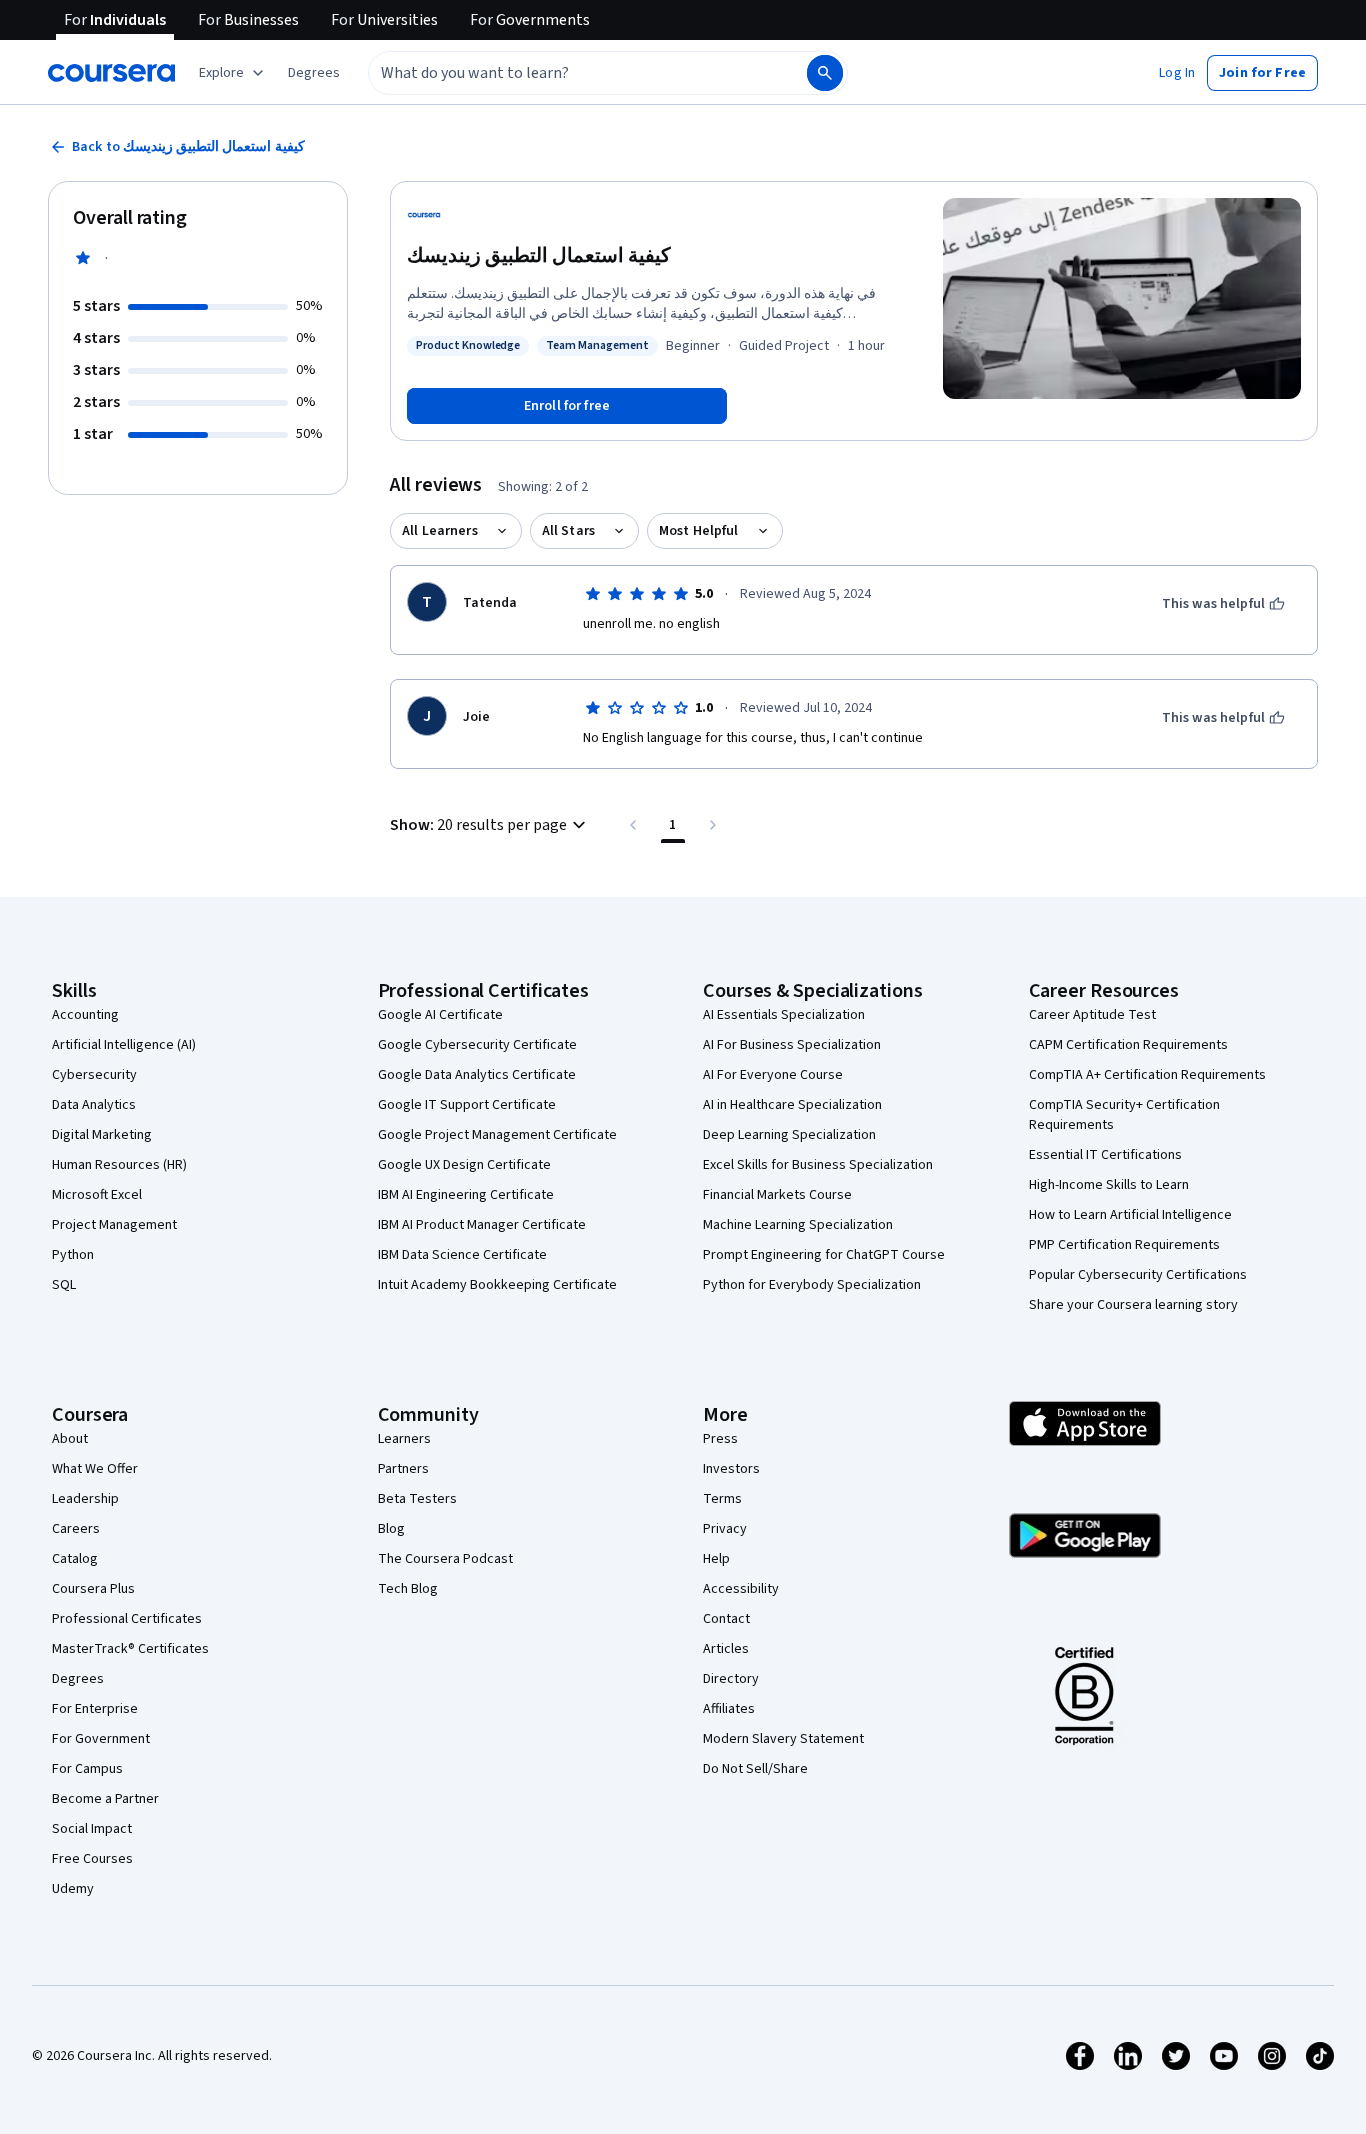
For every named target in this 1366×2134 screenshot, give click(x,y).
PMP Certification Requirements (1124, 1245)
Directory (731, 1679)
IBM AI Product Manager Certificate (482, 1225)
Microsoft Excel (97, 1195)
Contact (726, 1619)
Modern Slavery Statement (783, 1739)
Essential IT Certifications (1105, 1155)
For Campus (87, 1769)
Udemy (73, 1889)
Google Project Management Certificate (497, 1135)
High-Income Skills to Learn (1109, 1185)
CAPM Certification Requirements (1128, 1045)
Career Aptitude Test (1092, 1015)
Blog (391, 1529)
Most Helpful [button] (699, 531)
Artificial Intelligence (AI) (124, 1045)
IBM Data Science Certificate (462, 1255)
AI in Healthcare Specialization (792, 1105)
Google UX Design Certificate (464, 1165)
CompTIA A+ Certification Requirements (1147, 1075)
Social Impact (92, 1829)
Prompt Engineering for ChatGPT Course (824, 1255)
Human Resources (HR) (119, 1165)
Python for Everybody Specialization (812, 1285)
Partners (403, 1469)
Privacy (725, 1529)
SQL (64, 1285)
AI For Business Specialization (792, 1045)
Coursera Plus (93, 1589)
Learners (404, 1439)
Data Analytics (94, 1105)
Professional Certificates (127, 1619)
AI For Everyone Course (773, 1075)
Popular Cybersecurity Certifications (1138, 1275)
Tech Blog (408, 1589)
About (70, 1439)
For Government (101, 1739)
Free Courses (92, 1859)
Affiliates (729, 1709)
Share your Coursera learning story (1133, 1305)
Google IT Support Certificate (467, 1105)
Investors (731, 1469)
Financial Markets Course (777, 1195)
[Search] (825, 73)
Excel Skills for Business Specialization (818, 1165)
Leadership (85, 1499)
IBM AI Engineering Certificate (466, 1195)
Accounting (85, 1015)
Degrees (78, 1679)
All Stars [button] (568, 531)
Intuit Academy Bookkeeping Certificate (497, 1285)
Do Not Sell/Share (755, 1769)
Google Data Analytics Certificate (477, 1075)
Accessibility (741, 1589)
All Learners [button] (440, 531)
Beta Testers (417, 1499)
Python (73, 1255)
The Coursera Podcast (445, 1559)
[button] (314, 73)
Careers (76, 1529)
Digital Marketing (102, 1135)
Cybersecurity (94, 1075)
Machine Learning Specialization (798, 1225)
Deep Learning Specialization (789, 1135)
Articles (726, 1649)
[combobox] (566, 73)
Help (716, 1559)
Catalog (75, 1559)
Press (720, 1439)
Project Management (114, 1225)
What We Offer (95, 1469)
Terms (722, 1499)
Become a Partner (105, 1799)
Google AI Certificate (440, 1015)
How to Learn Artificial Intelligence (1130, 1215)
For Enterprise (95, 1709)
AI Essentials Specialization (784, 1015)
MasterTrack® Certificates (130, 1649)
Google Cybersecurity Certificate (477, 1045)
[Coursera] (111, 73)
